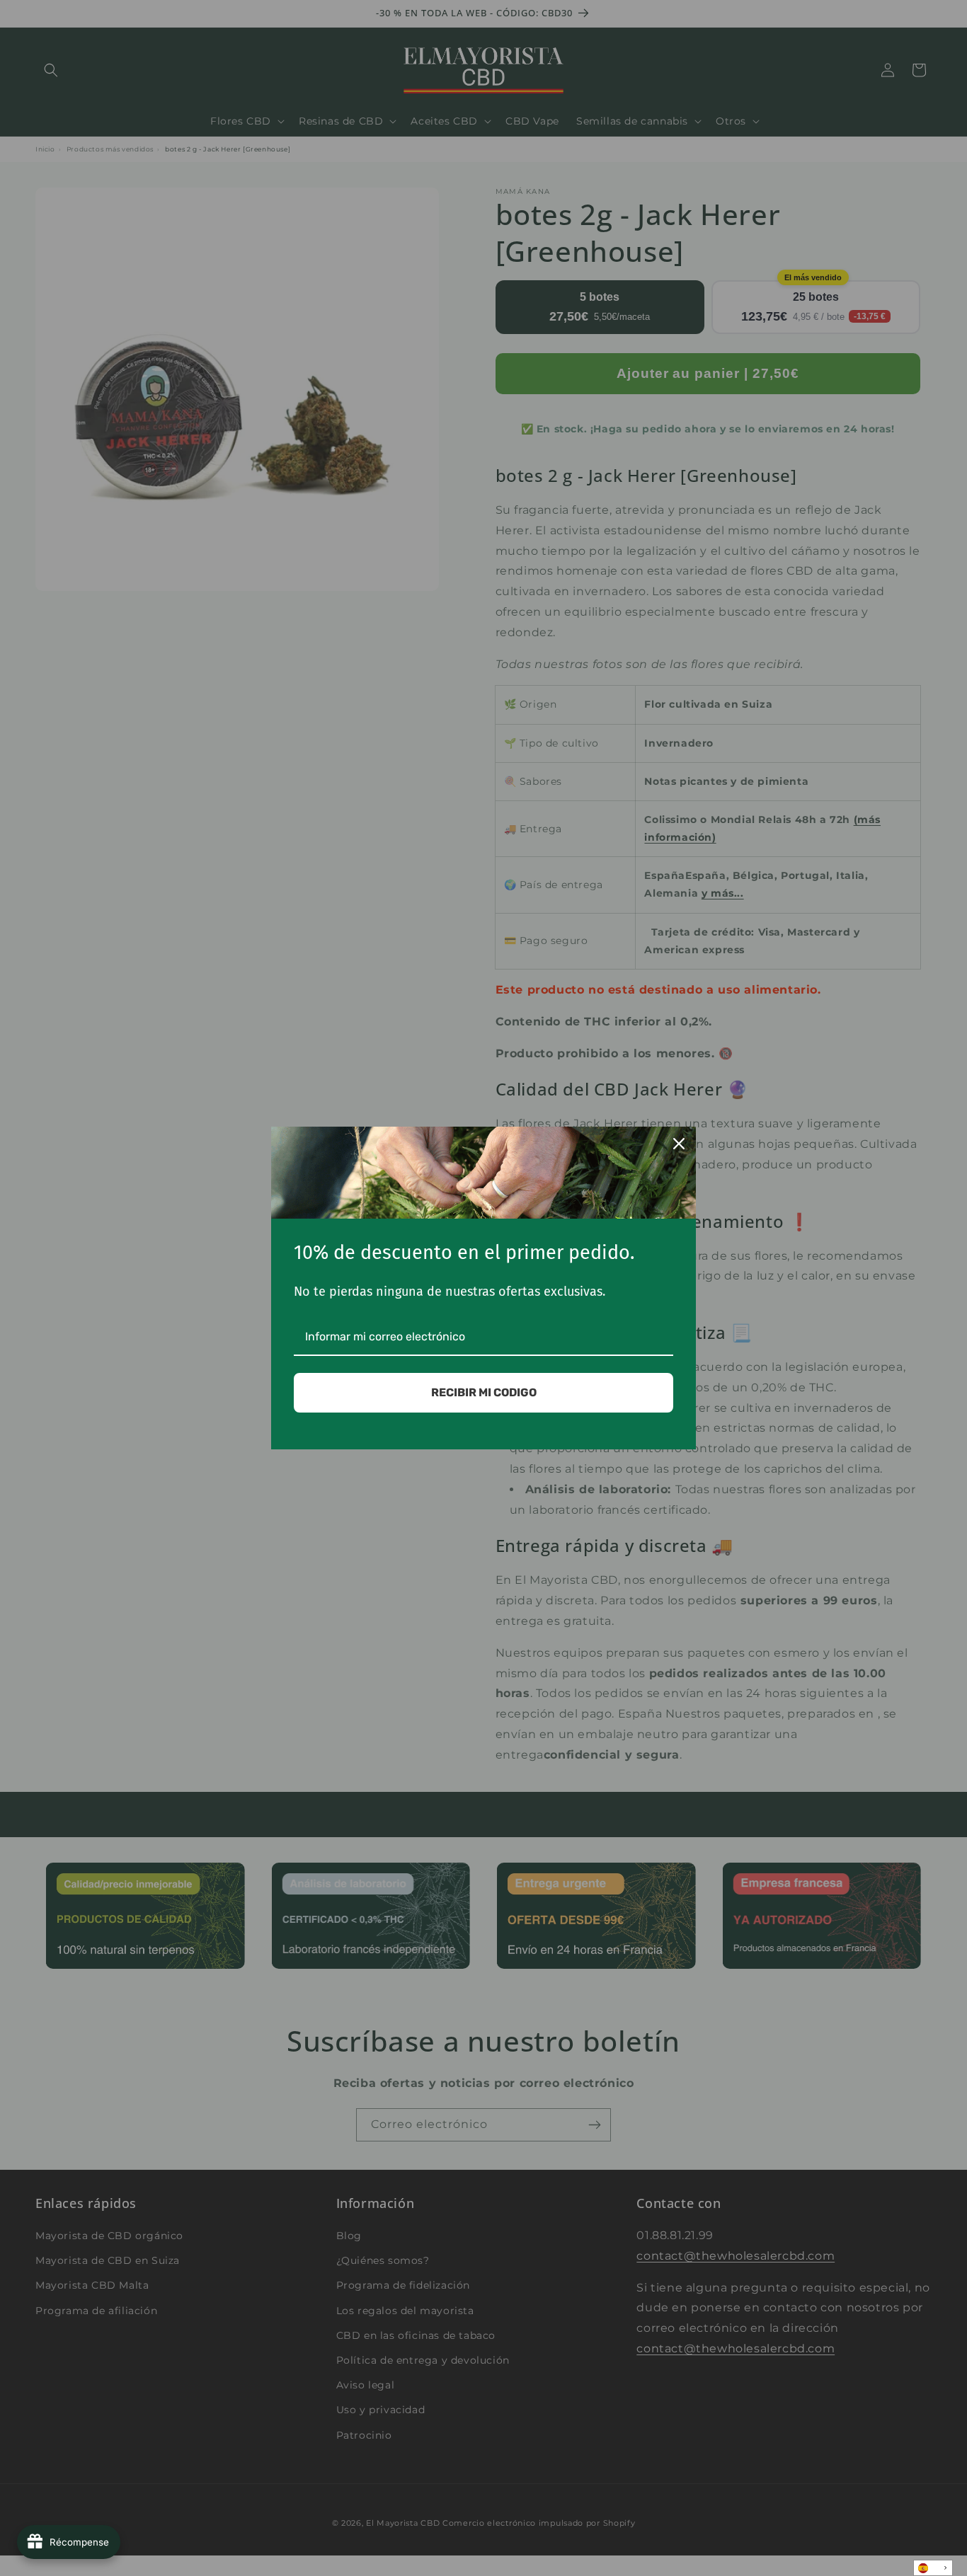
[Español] (933, 2568)
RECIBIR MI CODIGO (484, 1392)
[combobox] (933, 2568)
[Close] (679, 1144)
